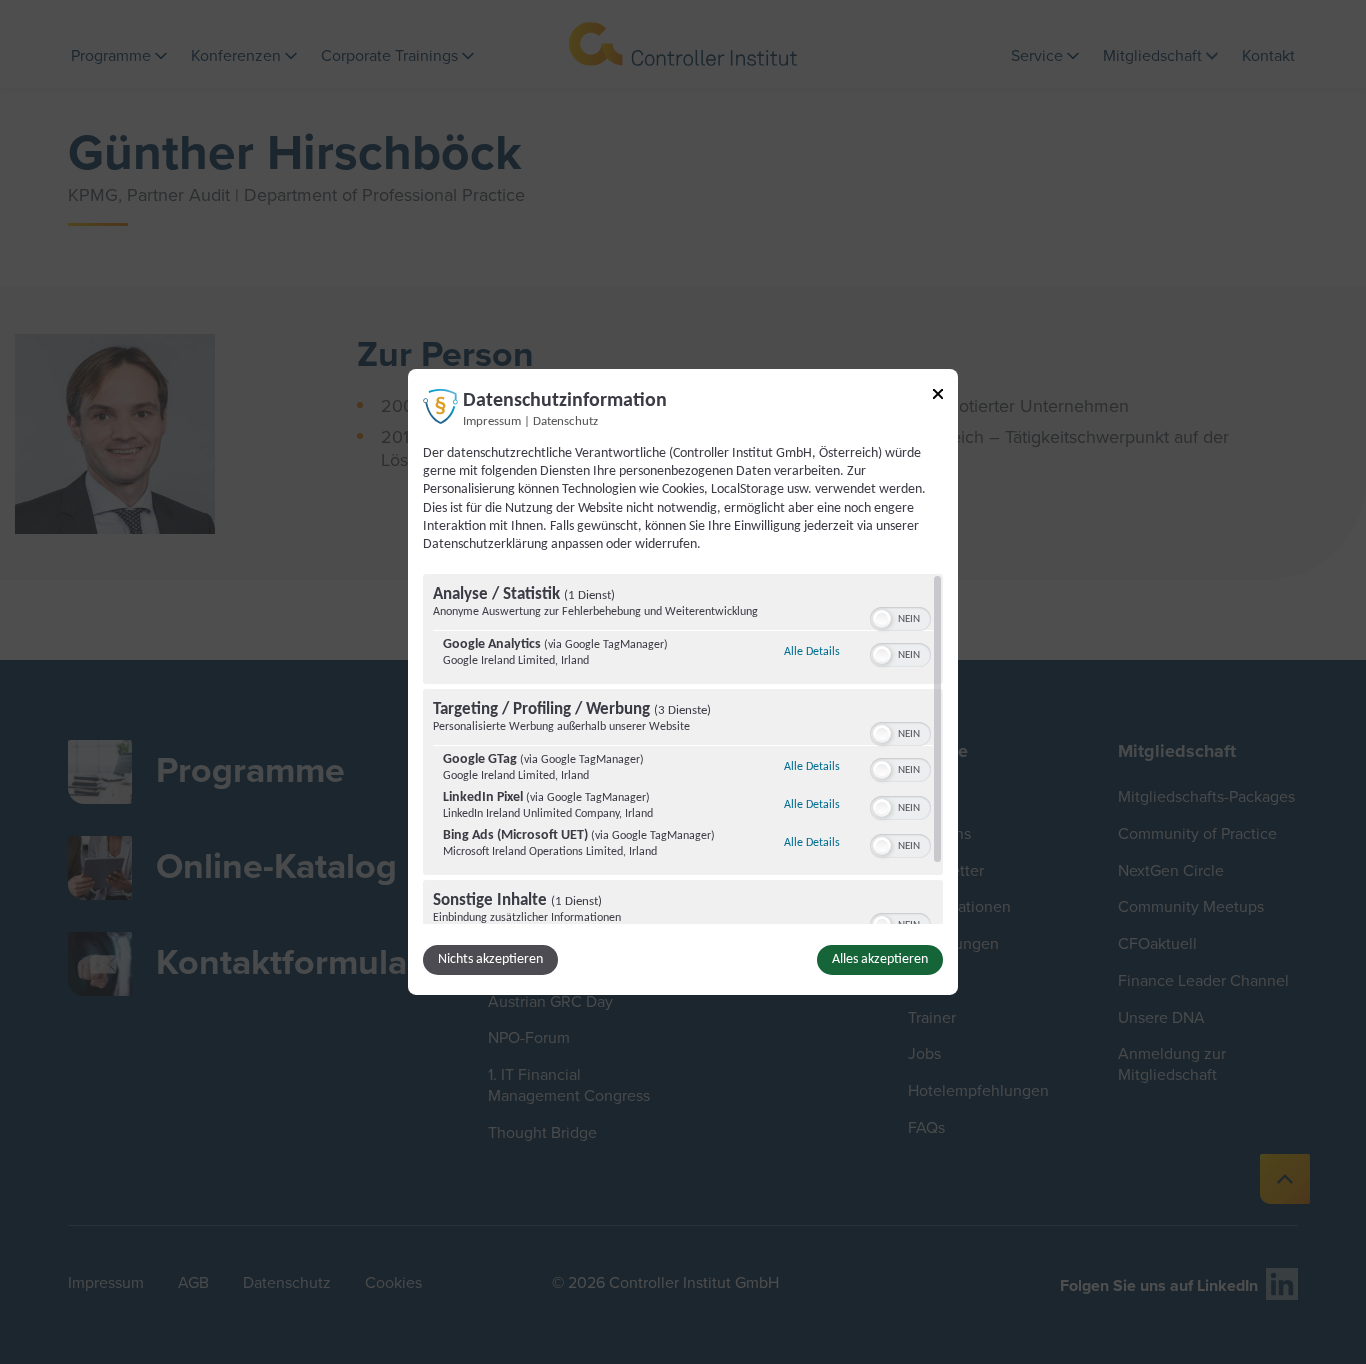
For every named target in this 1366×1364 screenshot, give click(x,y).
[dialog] (683, 682)
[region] (683, 749)
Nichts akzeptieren (490, 959)
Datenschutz (565, 422)
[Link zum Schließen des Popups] (938, 397)
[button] (882, 619)
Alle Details (812, 651)
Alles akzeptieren (880, 959)
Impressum (492, 422)
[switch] (900, 617)
